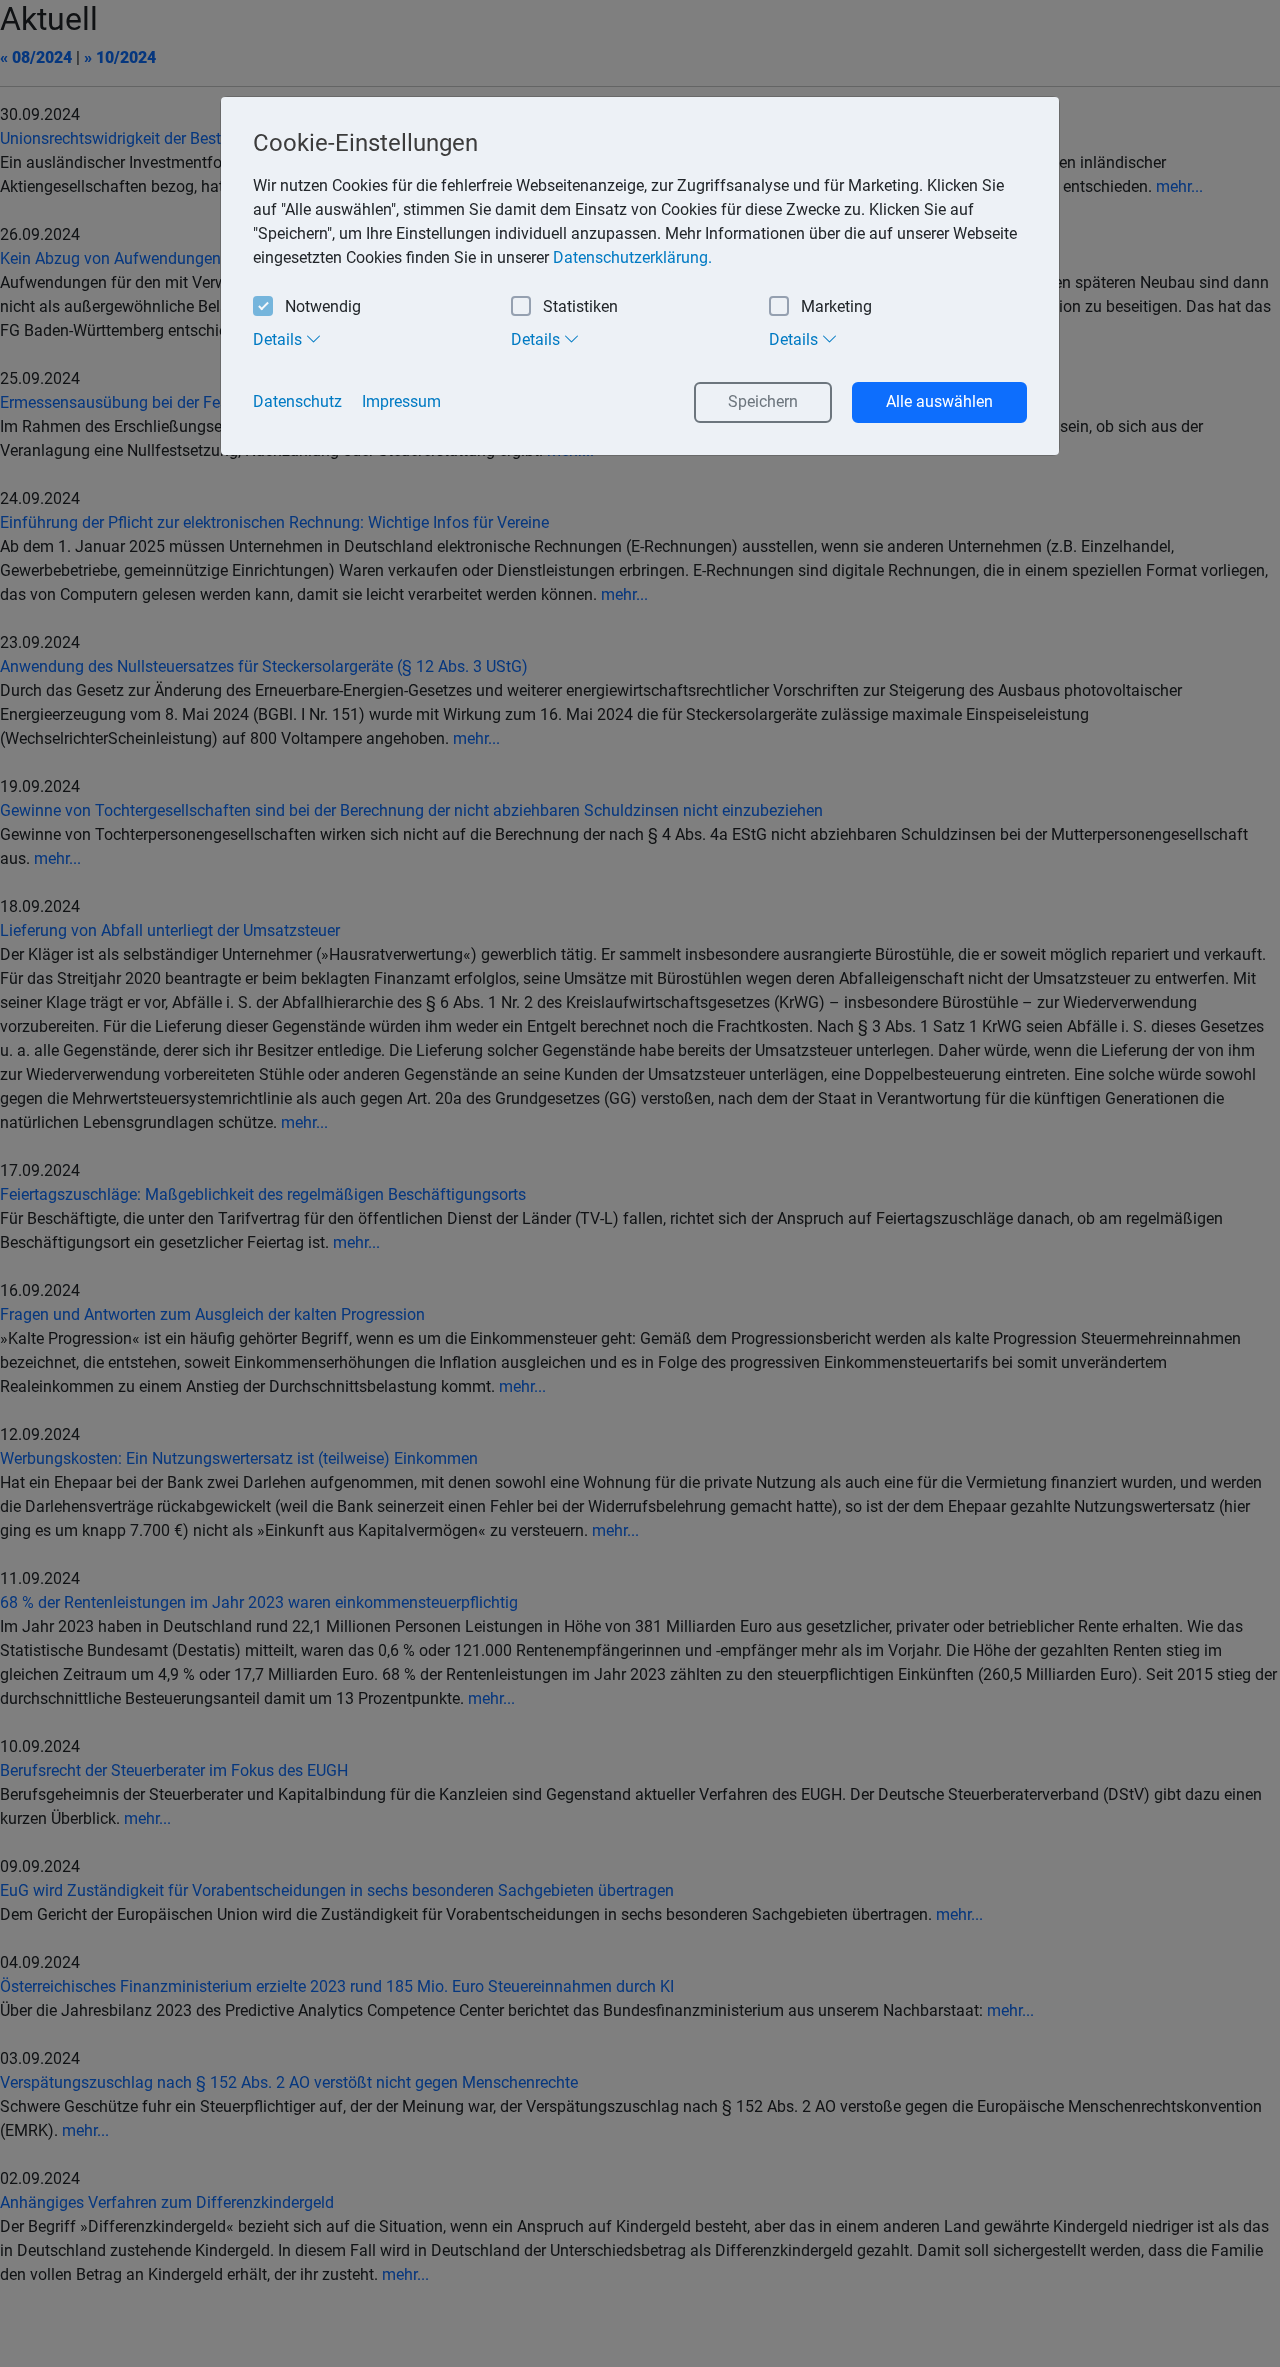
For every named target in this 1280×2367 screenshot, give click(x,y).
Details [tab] (279, 339)
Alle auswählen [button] (939, 401)
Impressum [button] (401, 401)
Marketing (836, 306)
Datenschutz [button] (297, 401)
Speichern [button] (763, 401)
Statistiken (580, 306)
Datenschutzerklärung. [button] (632, 257)
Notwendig (323, 306)
